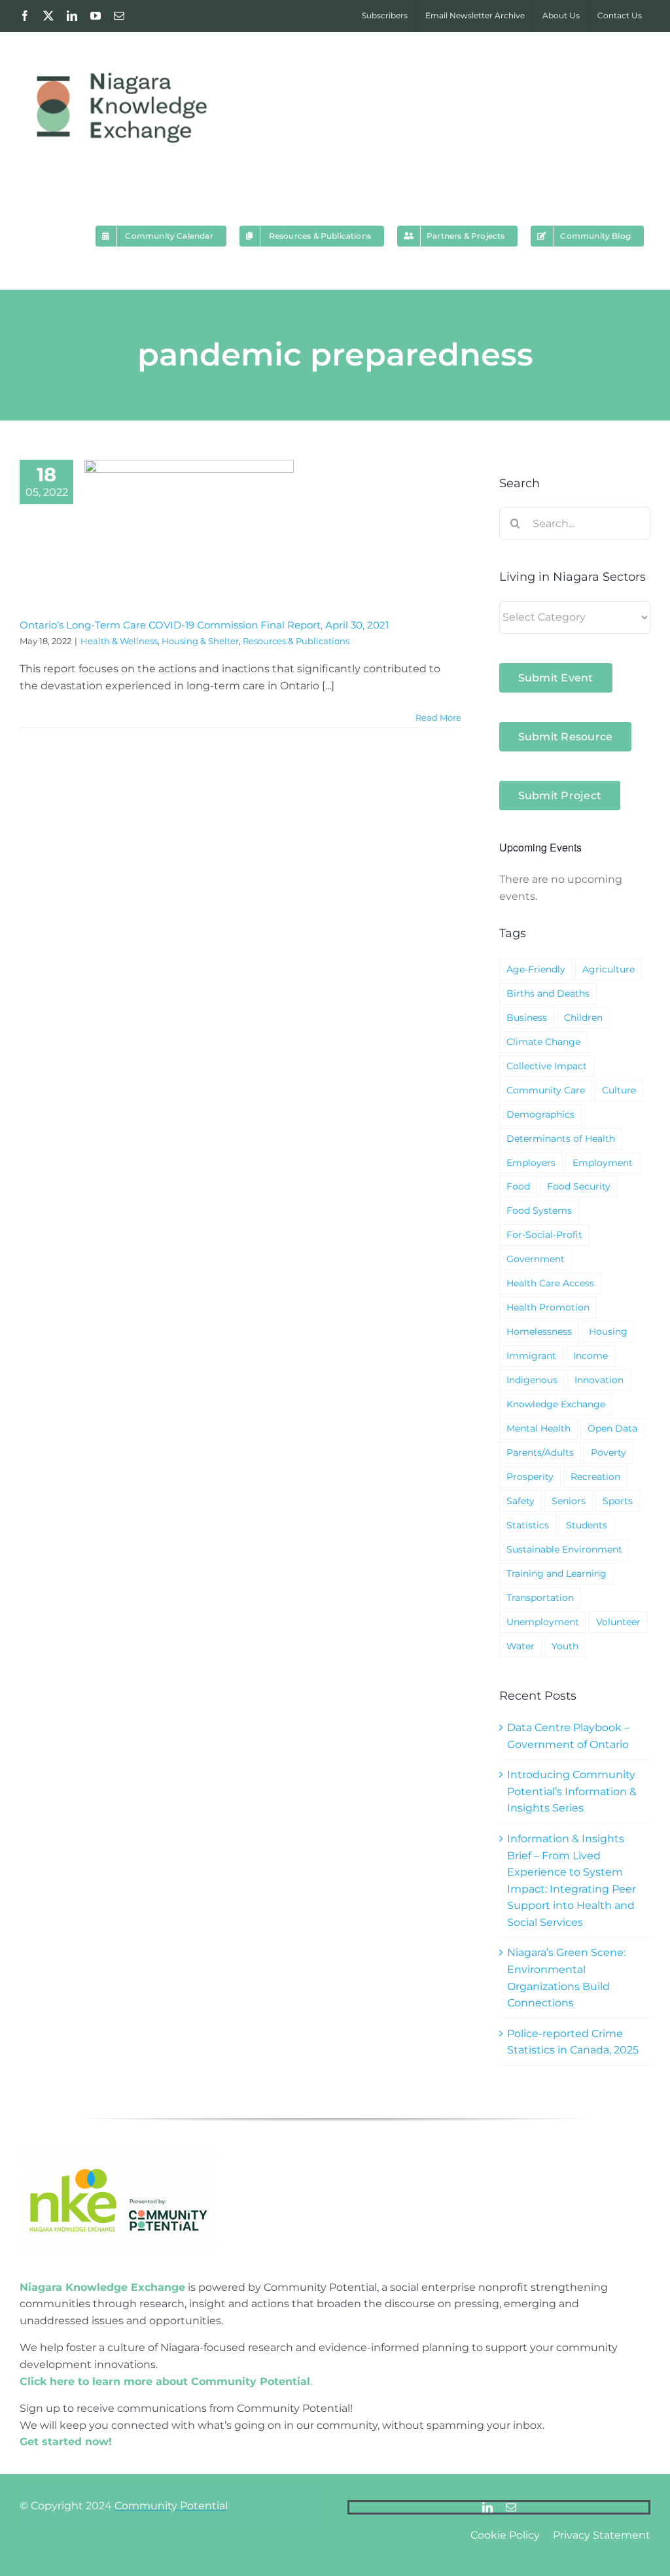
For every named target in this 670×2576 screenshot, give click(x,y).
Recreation (595, 1477)
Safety (520, 1501)
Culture (619, 1090)
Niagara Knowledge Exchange (102, 2287)
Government (536, 1259)
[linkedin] (487, 2507)
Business (527, 1018)
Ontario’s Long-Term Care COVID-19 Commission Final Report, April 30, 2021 (204, 625)
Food (518, 1186)
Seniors (569, 1501)
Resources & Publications (296, 641)
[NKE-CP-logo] (118, 2150)
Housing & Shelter (200, 641)
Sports (618, 1501)
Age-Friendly (536, 969)
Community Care (546, 1090)
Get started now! (66, 2442)
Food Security (579, 1186)
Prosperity (530, 1477)
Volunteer (618, 1622)
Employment (603, 1163)
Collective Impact (547, 1066)
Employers (531, 1163)
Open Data (612, 1428)
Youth (565, 1646)
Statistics (528, 1525)
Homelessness (539, 1331)
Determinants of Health (561, 1139)
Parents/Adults (540, 1452)
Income (591, 1356)
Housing (608, 1331)
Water (520, 1646)
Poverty (608, 1452)
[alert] (575, 888)
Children (583, 1018)
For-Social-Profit (544, 1235)
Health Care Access (550, 1283)
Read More (438, 717)
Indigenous (532, 1380)
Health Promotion (548, 1307)
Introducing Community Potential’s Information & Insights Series (572, 1791)
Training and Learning (556, 1573)
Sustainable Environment (564, 1549)
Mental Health (538, 1428)
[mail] (511, 2507)
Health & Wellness (119, 641)
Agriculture (608, 969)
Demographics (540, 1114)
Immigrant (531, 1356)
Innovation (599, 1380)
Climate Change (543, 1042)
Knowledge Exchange (556, 1404)
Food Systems (539, 1211)
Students (587, 1525)
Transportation (540, 1598)
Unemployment (543, 1622)
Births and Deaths (548, 993)
